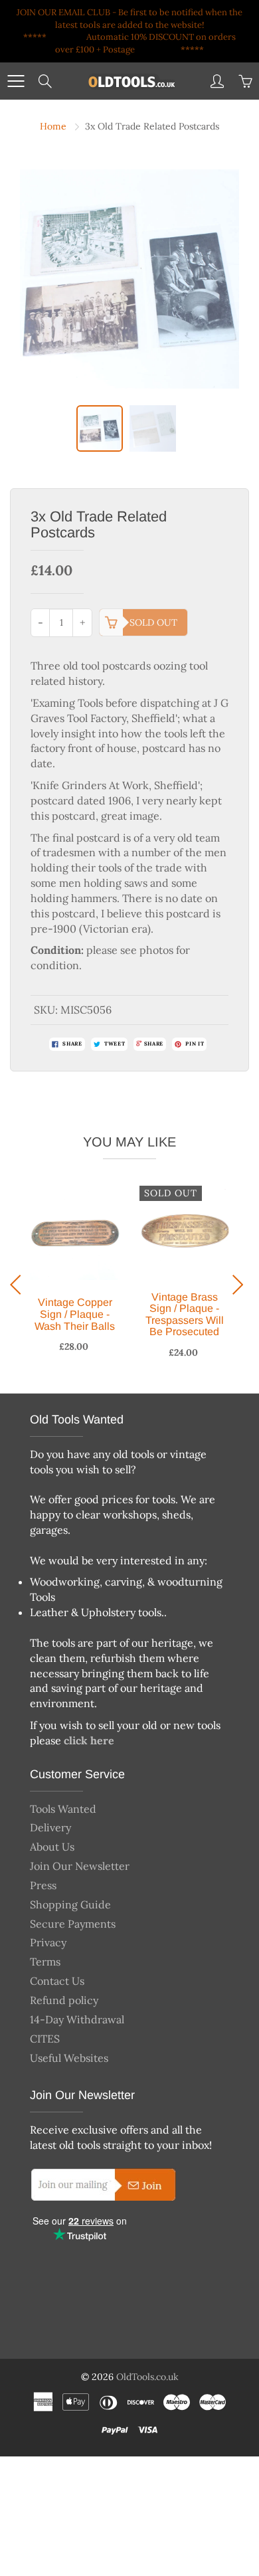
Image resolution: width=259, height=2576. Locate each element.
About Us (52, 1847)
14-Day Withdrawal (77, 2019)
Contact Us (57, 1981)
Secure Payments (73, 1924)
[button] (19, 1285)
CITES (45, 2039)
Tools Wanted (63, 1809)
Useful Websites (69, 2058)
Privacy (48, 1942)
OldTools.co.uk (147, 2377)
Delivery (50, 1827)
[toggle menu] (16, 81)
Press (43, 1885)
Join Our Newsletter (80, 1866)
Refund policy (64, 2000)
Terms (45, 1962)
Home (53, 126)
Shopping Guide (70, 1904)
